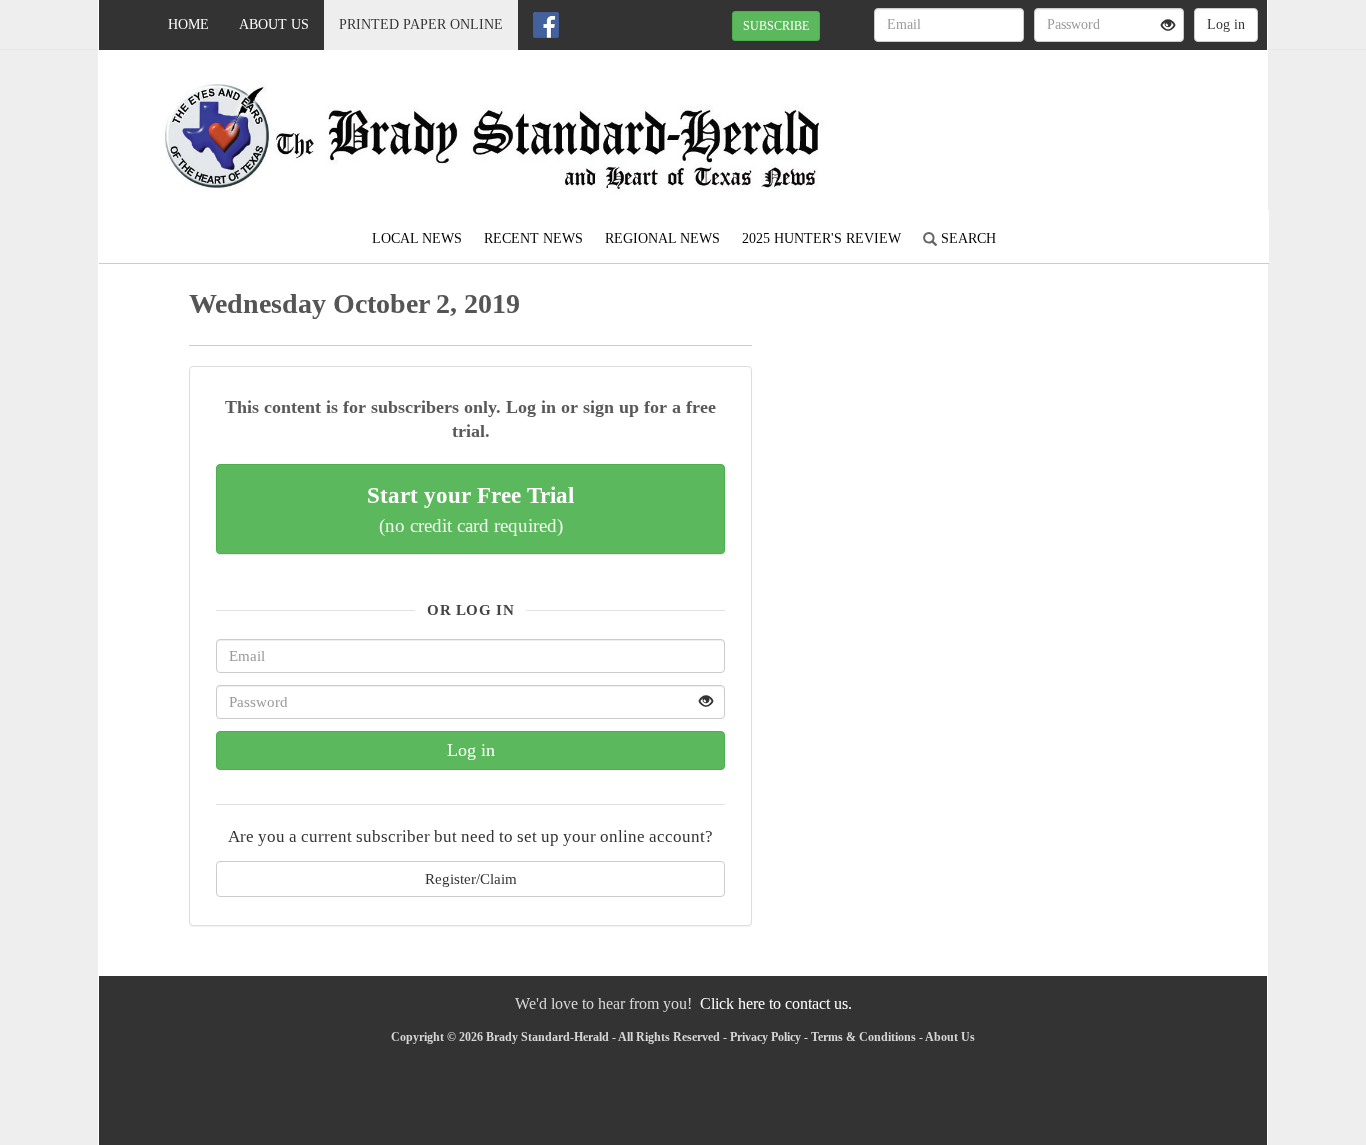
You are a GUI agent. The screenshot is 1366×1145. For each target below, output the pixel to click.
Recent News (533, 238)
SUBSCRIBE (776, 26)
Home (188, 24)
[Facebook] (546, 25)
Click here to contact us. (776, 1003)
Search (966, 238)
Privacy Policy (765, 1037)
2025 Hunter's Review (821, 238)
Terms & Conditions (863, 1037)
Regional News (662, 238)
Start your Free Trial (470, 509)
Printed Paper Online (421, 24)
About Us (274, 24)
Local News (417, 238)
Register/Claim (471, 878)
